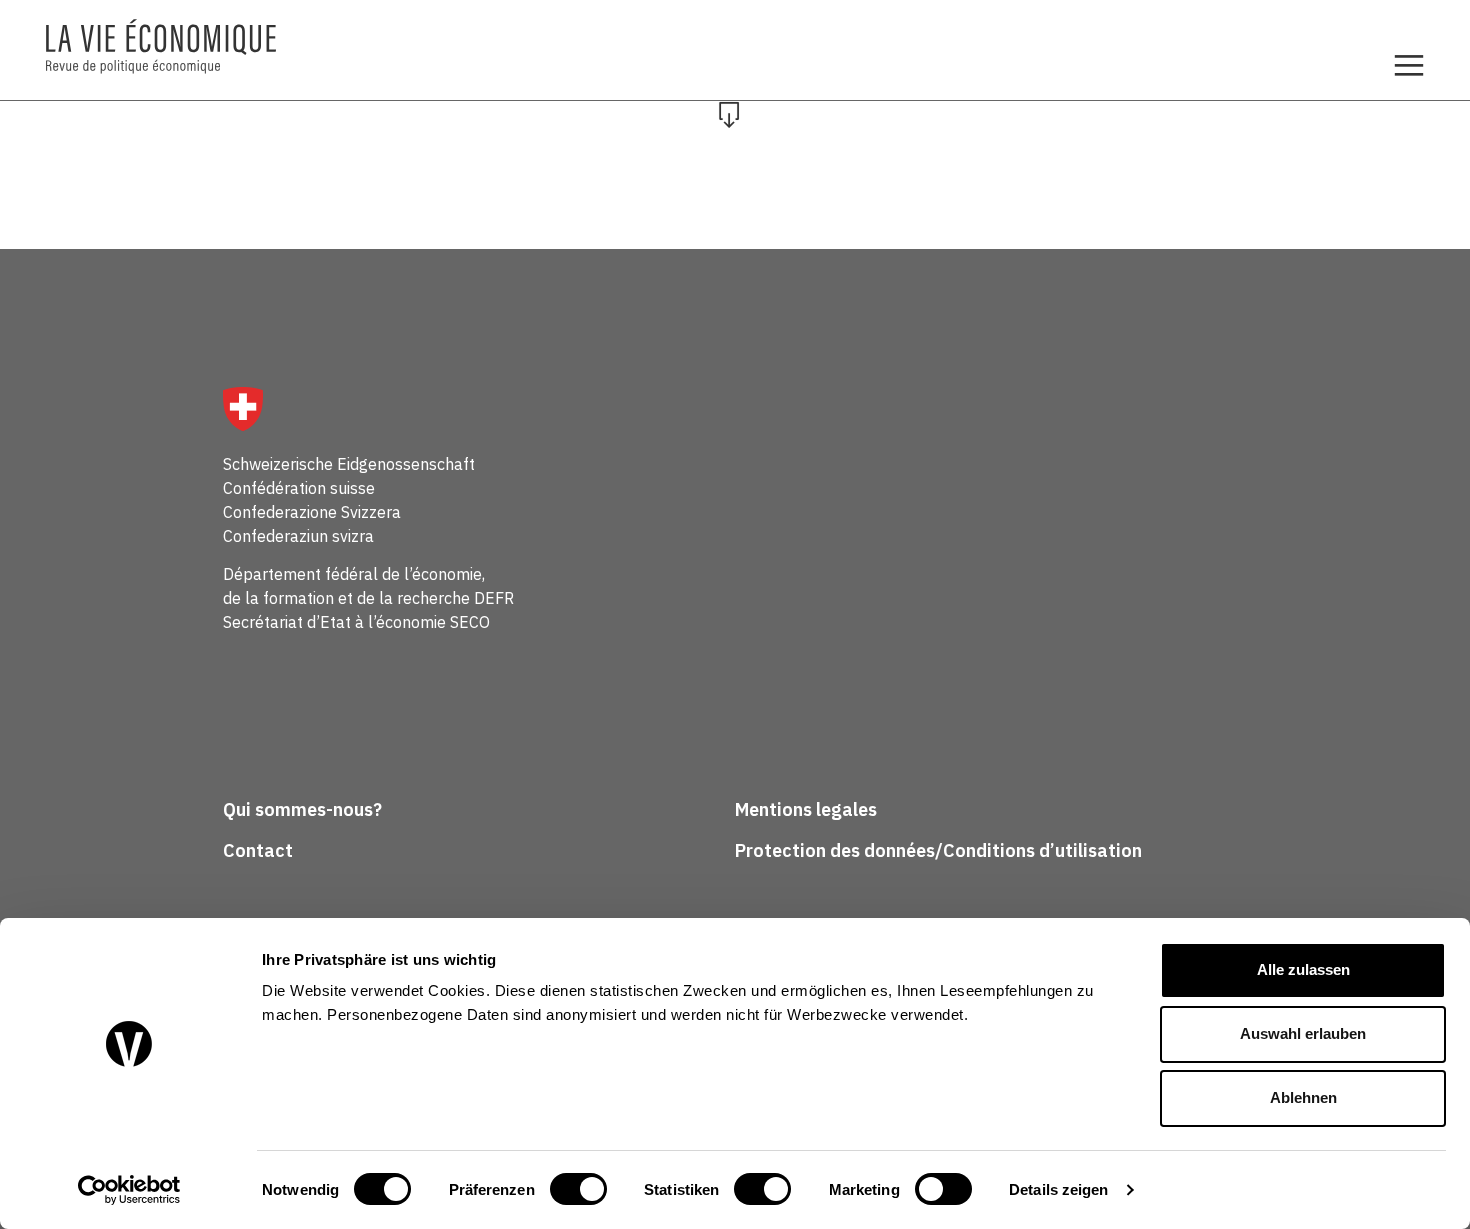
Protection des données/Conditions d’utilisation (938, 850)
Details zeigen (1058, 1189)
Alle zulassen (1303, 969)
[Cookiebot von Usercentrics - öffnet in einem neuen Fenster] (129, 1190)
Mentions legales (806, 809)
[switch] (578, 1189)
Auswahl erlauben (1303, 1033)
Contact (258, 850)
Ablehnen (1303, 1097)
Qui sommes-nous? (302, 809)
